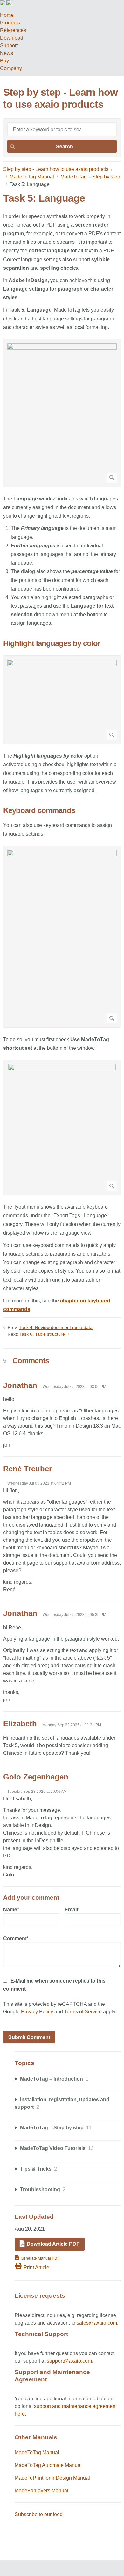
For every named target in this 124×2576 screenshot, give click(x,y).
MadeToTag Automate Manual (48, 2465)
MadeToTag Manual (32, 177)
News (7, 53)
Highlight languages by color (52, 643)
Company (11, 68)
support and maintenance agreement (75, 2406)
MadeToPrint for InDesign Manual (52, 2478)
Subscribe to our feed (39, 2514)
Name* (11, 1909)
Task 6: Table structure (42, 1334)
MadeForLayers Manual (41, 2491)
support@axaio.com (69, 2361)
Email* (72, 1909)
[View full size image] (62, 413)
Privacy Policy (37, 2012)
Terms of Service (83, 2012)
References (13, 30)
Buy (4, 61)
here (20, 2414)
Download (12, 38)
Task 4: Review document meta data (56, 1327)
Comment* (16, 1938)
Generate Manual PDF (40, 2258)
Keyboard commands (39, 810)
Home (7, 15)
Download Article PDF (53, 2244)
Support (9, 45)
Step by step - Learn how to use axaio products (56, 169)
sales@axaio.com (97, 2323)
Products (10, 23)
